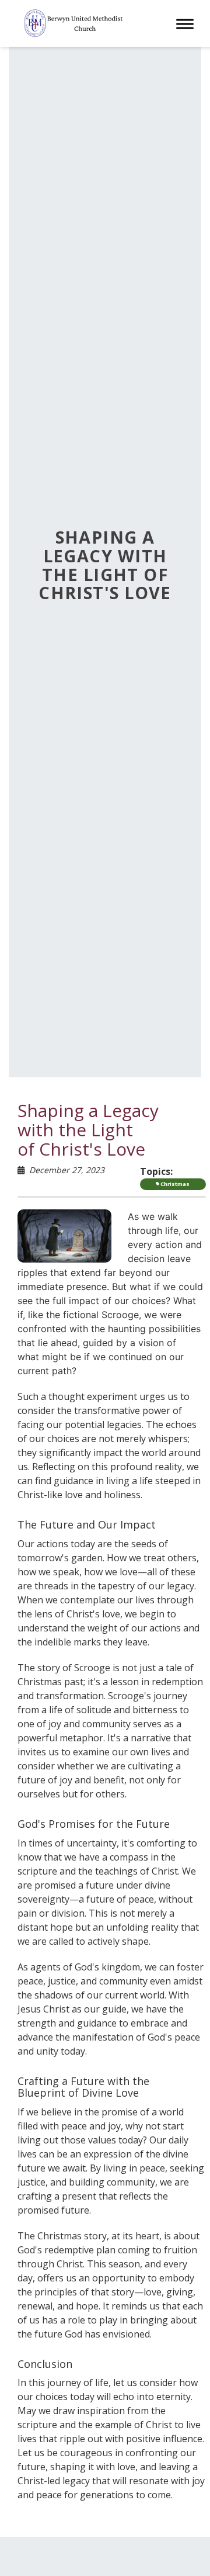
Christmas (174, 1184)
